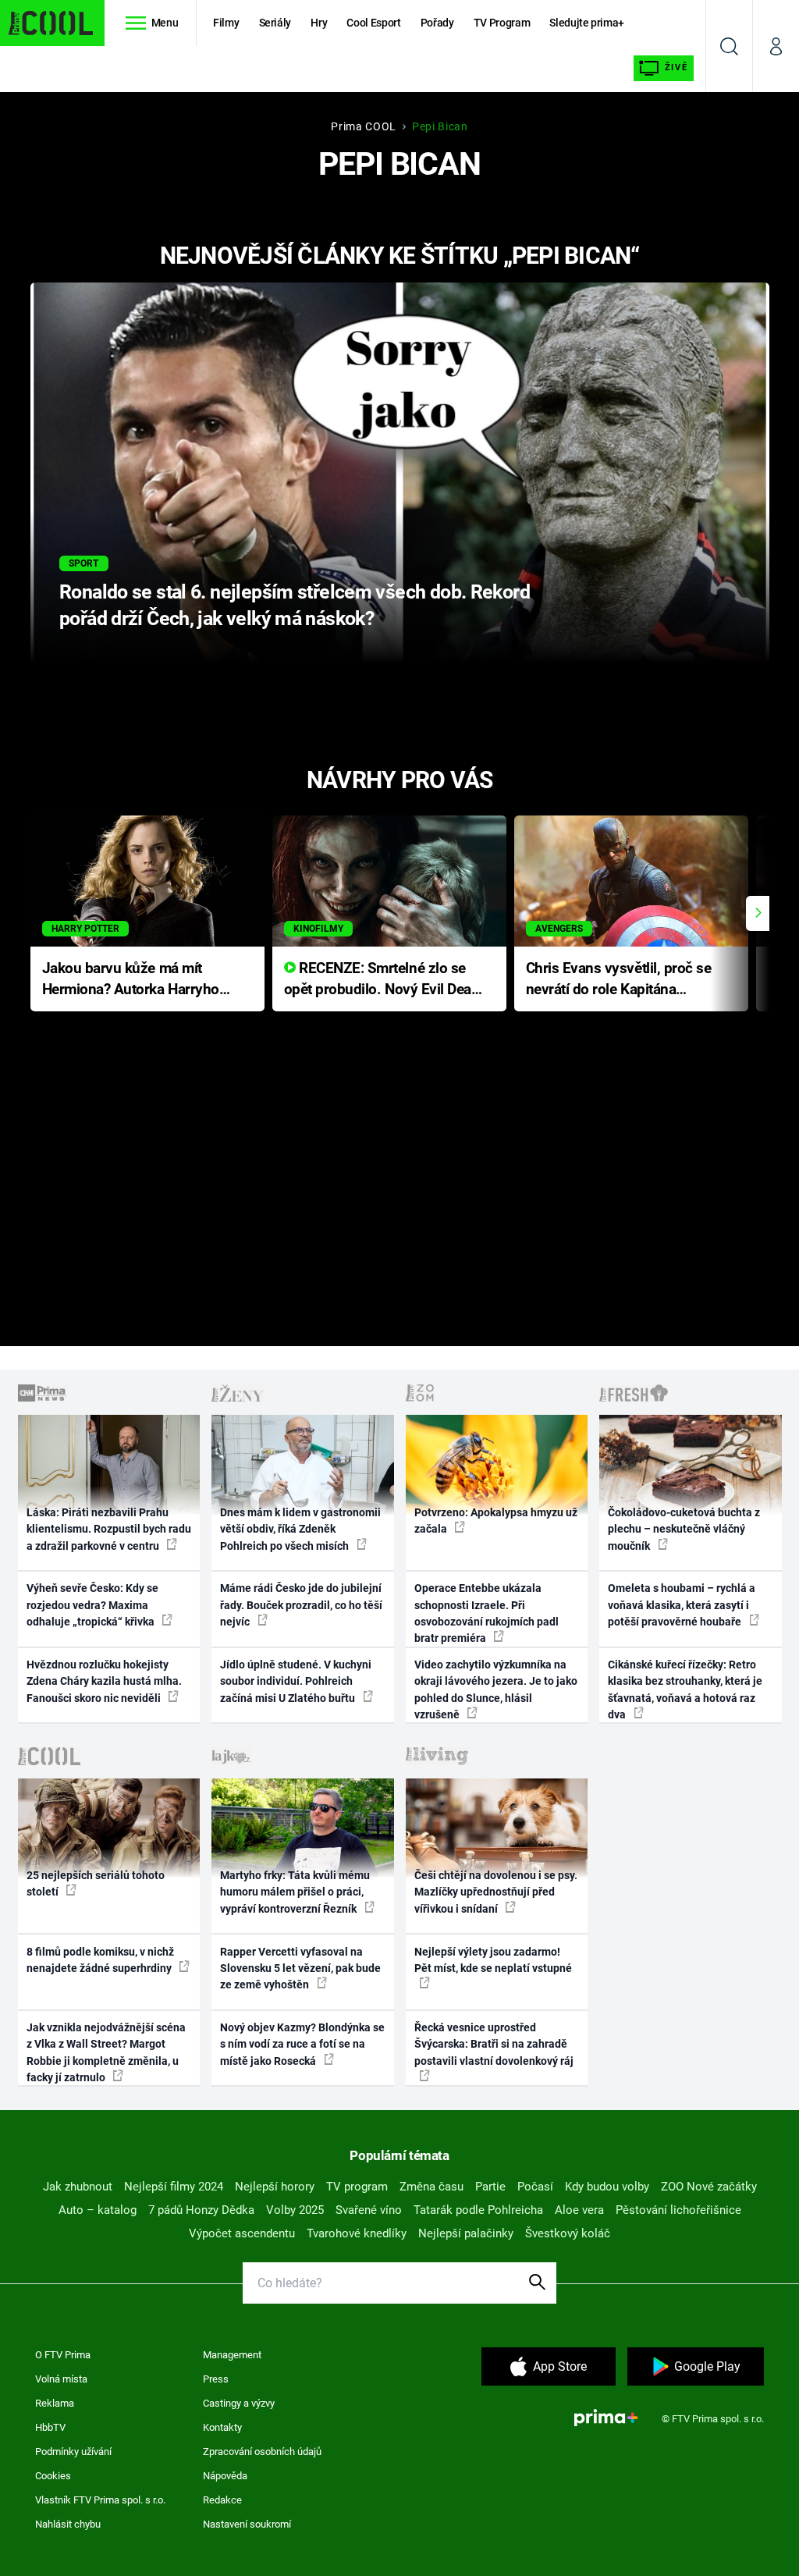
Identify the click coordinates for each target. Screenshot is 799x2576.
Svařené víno (369, 2210)
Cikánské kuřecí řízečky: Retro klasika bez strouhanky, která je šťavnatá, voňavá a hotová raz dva (685, 1690)
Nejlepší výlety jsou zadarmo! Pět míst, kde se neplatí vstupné (493, 1960)
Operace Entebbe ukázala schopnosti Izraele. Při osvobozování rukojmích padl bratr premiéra (487, 1613)
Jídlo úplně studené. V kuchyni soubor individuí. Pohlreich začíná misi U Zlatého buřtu (296, 1681)
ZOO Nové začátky (709, 2187)
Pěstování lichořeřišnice (678, 2210)
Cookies (53, 2476)
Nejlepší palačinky (466, 2233)
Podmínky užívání (73, 2452)
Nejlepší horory (275, 2187)
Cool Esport (373, 23)
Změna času (431, 2187)
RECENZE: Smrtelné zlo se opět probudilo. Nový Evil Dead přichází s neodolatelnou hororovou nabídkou (382, 980)
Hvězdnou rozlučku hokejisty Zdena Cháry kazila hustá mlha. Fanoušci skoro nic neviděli (104, 1681)
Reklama (55, 2403)
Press (216, 2379)
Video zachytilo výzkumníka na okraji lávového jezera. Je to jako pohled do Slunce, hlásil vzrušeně (496, 1690)
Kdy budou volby (607, 2187)
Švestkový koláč (568, 2233)
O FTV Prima (63, 2355)
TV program (357, 2187)
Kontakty (222, 2427)
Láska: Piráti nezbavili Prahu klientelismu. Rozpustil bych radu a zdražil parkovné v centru (109, 1529)
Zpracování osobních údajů (262, 2452)
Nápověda (225, 2476)
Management (232, 2355)
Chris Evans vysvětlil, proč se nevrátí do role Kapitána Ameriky (619, 980)
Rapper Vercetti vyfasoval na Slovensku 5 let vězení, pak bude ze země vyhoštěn (300, 1968)
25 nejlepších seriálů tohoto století (96, 1883)
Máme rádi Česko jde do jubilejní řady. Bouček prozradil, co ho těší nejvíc (301, 1605)
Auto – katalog (98, 2210)
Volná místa (61, 2379)
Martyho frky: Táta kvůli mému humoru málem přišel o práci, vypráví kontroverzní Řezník (295, 1892)
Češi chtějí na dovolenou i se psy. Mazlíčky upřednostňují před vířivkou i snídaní (496, 1892)
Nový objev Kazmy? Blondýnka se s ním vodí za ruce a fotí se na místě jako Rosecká (302, 2044)
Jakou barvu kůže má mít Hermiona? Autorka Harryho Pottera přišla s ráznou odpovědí (131, 980)
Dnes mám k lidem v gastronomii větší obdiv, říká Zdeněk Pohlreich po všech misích (300, 1529)
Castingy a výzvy (239, 2403)
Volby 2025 (295, 2210)
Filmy (226, 23)
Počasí (535, 2187)
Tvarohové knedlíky (357, 2233)
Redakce (222, 2500)
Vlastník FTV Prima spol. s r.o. (100, 2500)
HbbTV (50, 2427)
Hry (319, 23)
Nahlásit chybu (68, 2524)
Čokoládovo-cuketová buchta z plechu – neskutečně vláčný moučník (684, 1529)
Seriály (275, 23)
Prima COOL (364, 126)
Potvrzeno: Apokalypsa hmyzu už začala (496, 1521)
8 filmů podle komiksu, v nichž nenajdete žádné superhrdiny (100, 1960)
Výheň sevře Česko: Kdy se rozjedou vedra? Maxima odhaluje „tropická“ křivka (92, 1605)
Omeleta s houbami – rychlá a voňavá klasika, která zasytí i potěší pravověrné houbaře (682, 1605)
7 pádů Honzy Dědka (201, 2210)
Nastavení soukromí (247, 2524)
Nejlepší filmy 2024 (174, 2187)
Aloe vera (579, 2210)
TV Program (502, 23)
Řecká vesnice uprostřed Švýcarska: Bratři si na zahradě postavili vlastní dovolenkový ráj (494, 2044)
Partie (490, 2187)
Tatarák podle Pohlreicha (478, 2210)
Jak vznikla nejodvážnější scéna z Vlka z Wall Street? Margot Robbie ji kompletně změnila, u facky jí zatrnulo (106, 2052)
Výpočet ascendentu (242, 2233)
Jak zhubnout (78, 2187)
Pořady (437, 23)
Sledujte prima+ (587, 23)
